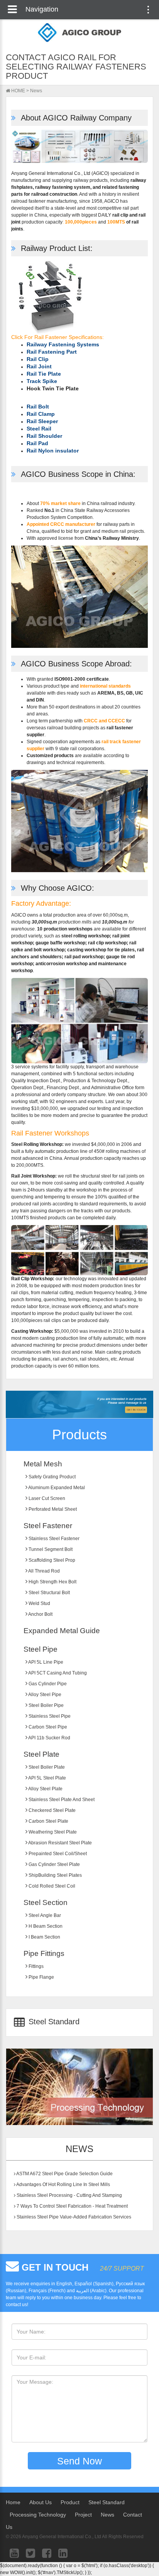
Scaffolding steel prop (51, 1560)
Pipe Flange (41, 1977)
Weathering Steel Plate (52, 1832)
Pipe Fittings (44, 1953)
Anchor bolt (40, 1614)
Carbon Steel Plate (48, 1821)
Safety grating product (52, 1477)
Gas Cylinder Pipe (47, 1684)
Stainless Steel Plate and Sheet (61, 1800)
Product (70, 2502)
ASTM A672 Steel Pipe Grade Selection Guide (64, 2174)
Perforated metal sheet (52, 1509)
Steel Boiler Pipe (46, 1705)
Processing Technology (38, 2515)
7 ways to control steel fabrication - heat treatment (72, 2206)
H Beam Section (45, 1926)
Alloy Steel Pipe (44, 1695)
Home (13, 2502)
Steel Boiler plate (46, 1767)
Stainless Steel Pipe (49, 1716)
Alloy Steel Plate (45, 1789)
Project (83, 2515)
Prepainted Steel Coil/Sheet (57, 1854)
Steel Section (46, 1902)
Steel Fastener (48, 1526)
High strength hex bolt (52, 1582)
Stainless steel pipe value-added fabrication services (73, 2217)
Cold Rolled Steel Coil (51, 1886)
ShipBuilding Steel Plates (55, 1875)
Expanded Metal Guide (62, 1631)
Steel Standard (53, 2022)
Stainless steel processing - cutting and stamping (69, 2195)
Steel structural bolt (49, 1593)
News (36, 91)
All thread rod (44, 1571)
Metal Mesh (43, 1464)
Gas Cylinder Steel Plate (54, 1864)
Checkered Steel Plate (52, 1810)
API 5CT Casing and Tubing (57, 1673)
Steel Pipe (41, 1649)
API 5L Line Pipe (45, 1662)
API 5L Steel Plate (47, 1778)
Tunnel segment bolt (50, 1549)
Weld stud (39, 1603)
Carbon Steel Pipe (47, 1727)
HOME (18, 91)
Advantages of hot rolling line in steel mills (63, 2185)
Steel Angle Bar (44, 1915)
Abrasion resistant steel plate (60, 1843)
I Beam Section (44, 1937)
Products (79, 1435)
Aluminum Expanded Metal (56, 1488)
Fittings (36, 1966)
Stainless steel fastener (53, 1539)
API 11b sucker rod (49, 1738)
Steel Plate (41, 1754)
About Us (41, 2502)
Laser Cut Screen (46, 1498)
